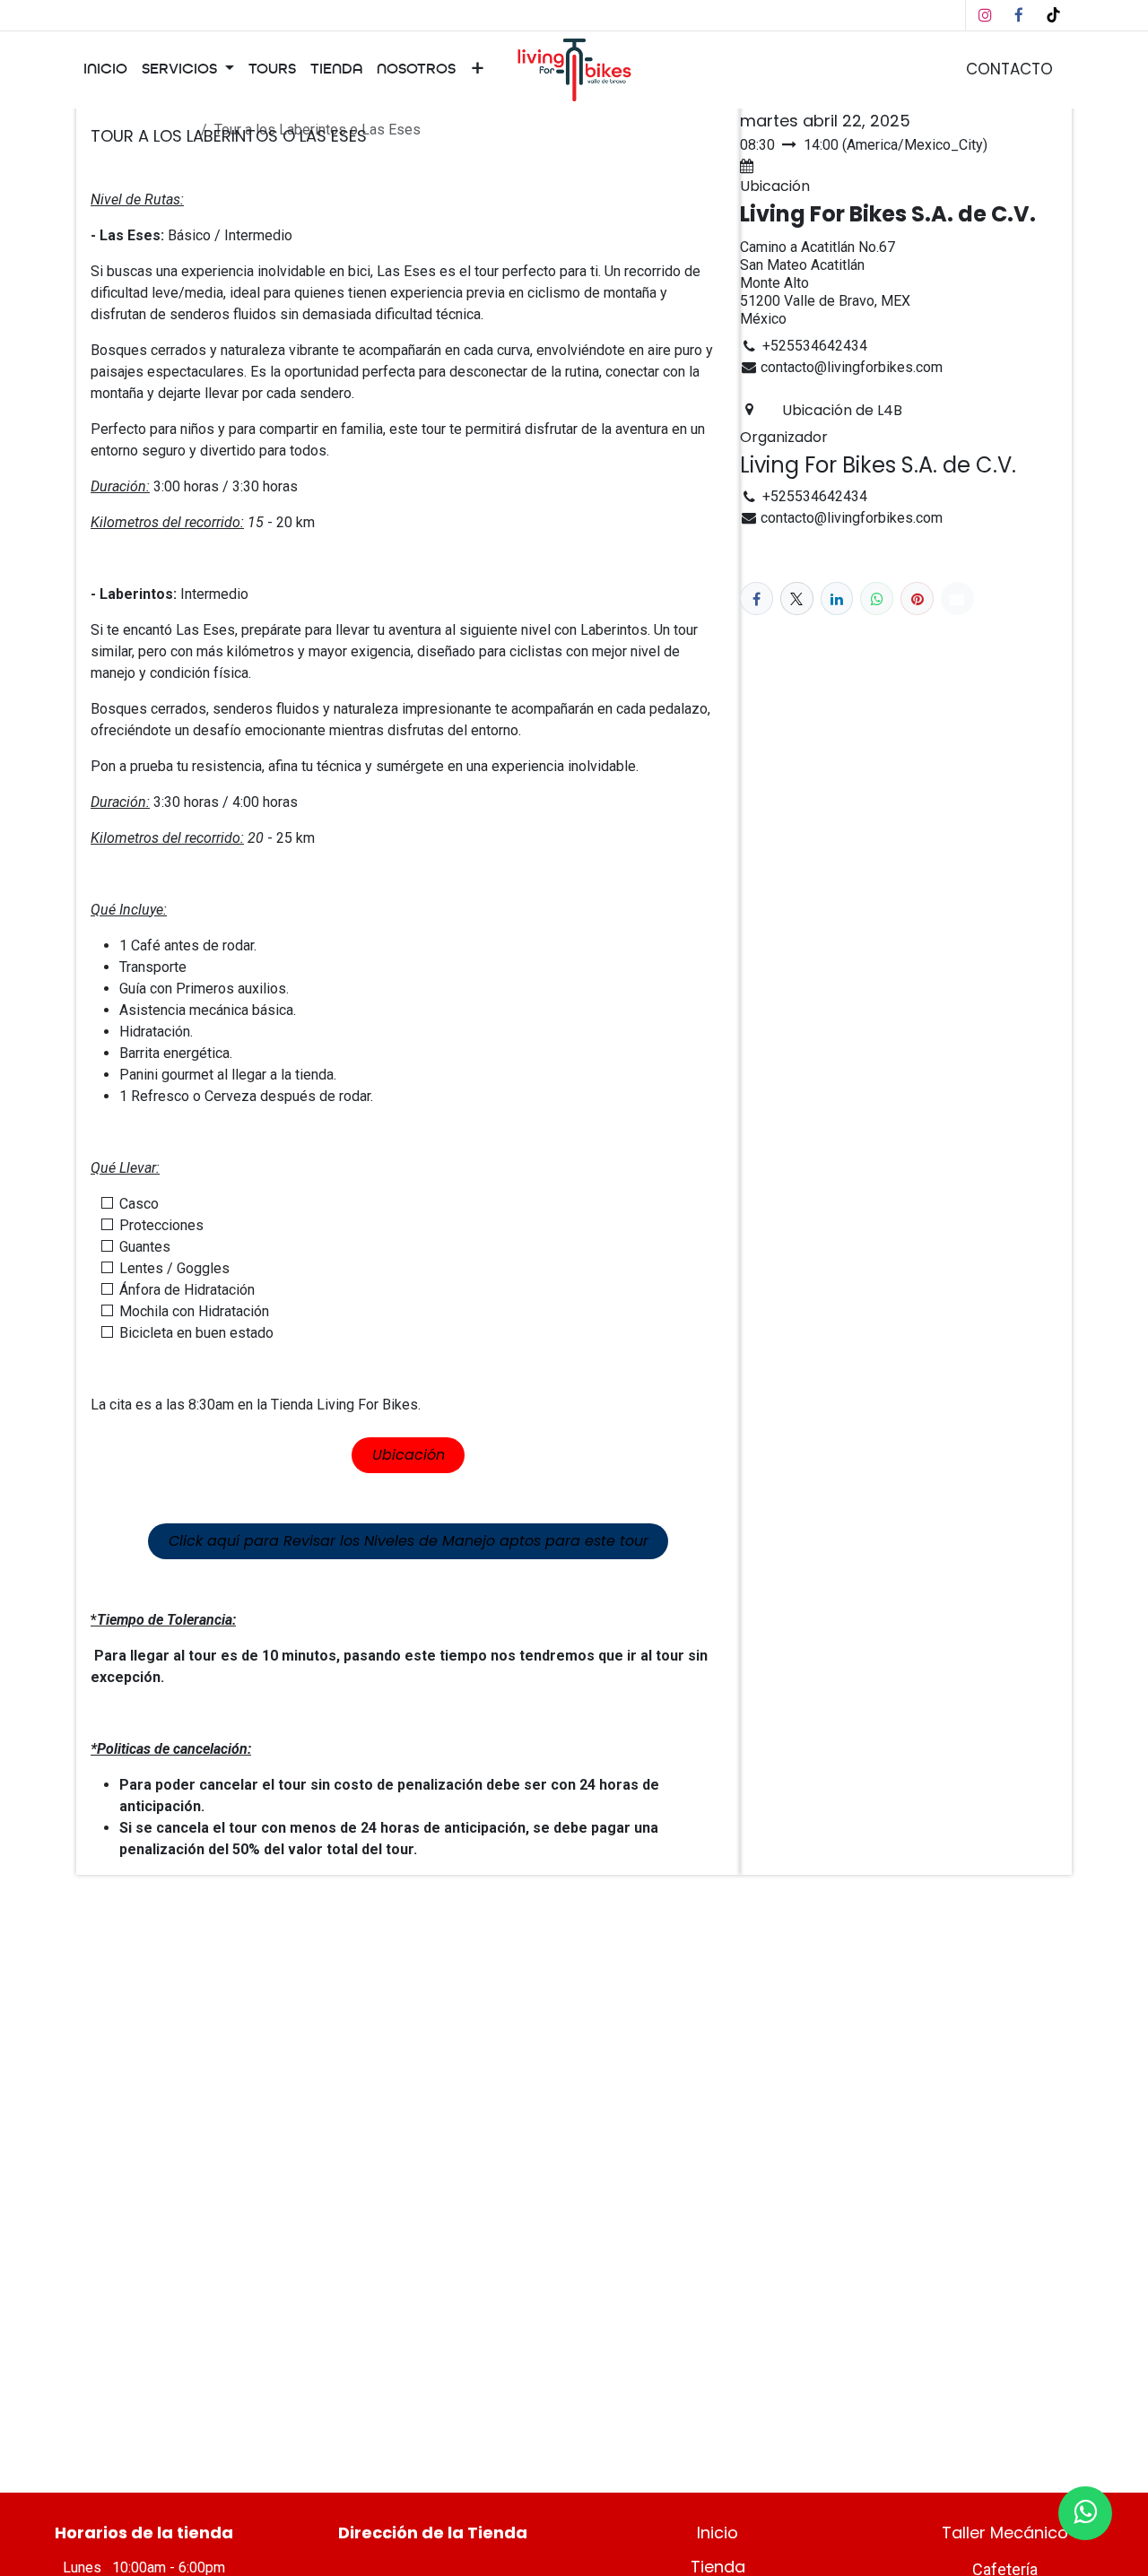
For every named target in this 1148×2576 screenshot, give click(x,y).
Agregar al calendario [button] (826, 166)
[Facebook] (1019, 15)
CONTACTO (1009, 69)
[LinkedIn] (837, 598)
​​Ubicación (409, 1455)
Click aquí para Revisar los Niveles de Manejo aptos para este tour (409, 1541)
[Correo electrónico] (957, 598)
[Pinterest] (917, 598)
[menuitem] (105, 70)
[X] (797, 598)
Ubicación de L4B (842, 410)
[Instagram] (985, 15)
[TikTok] (1053, 15)
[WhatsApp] (877, 598)
